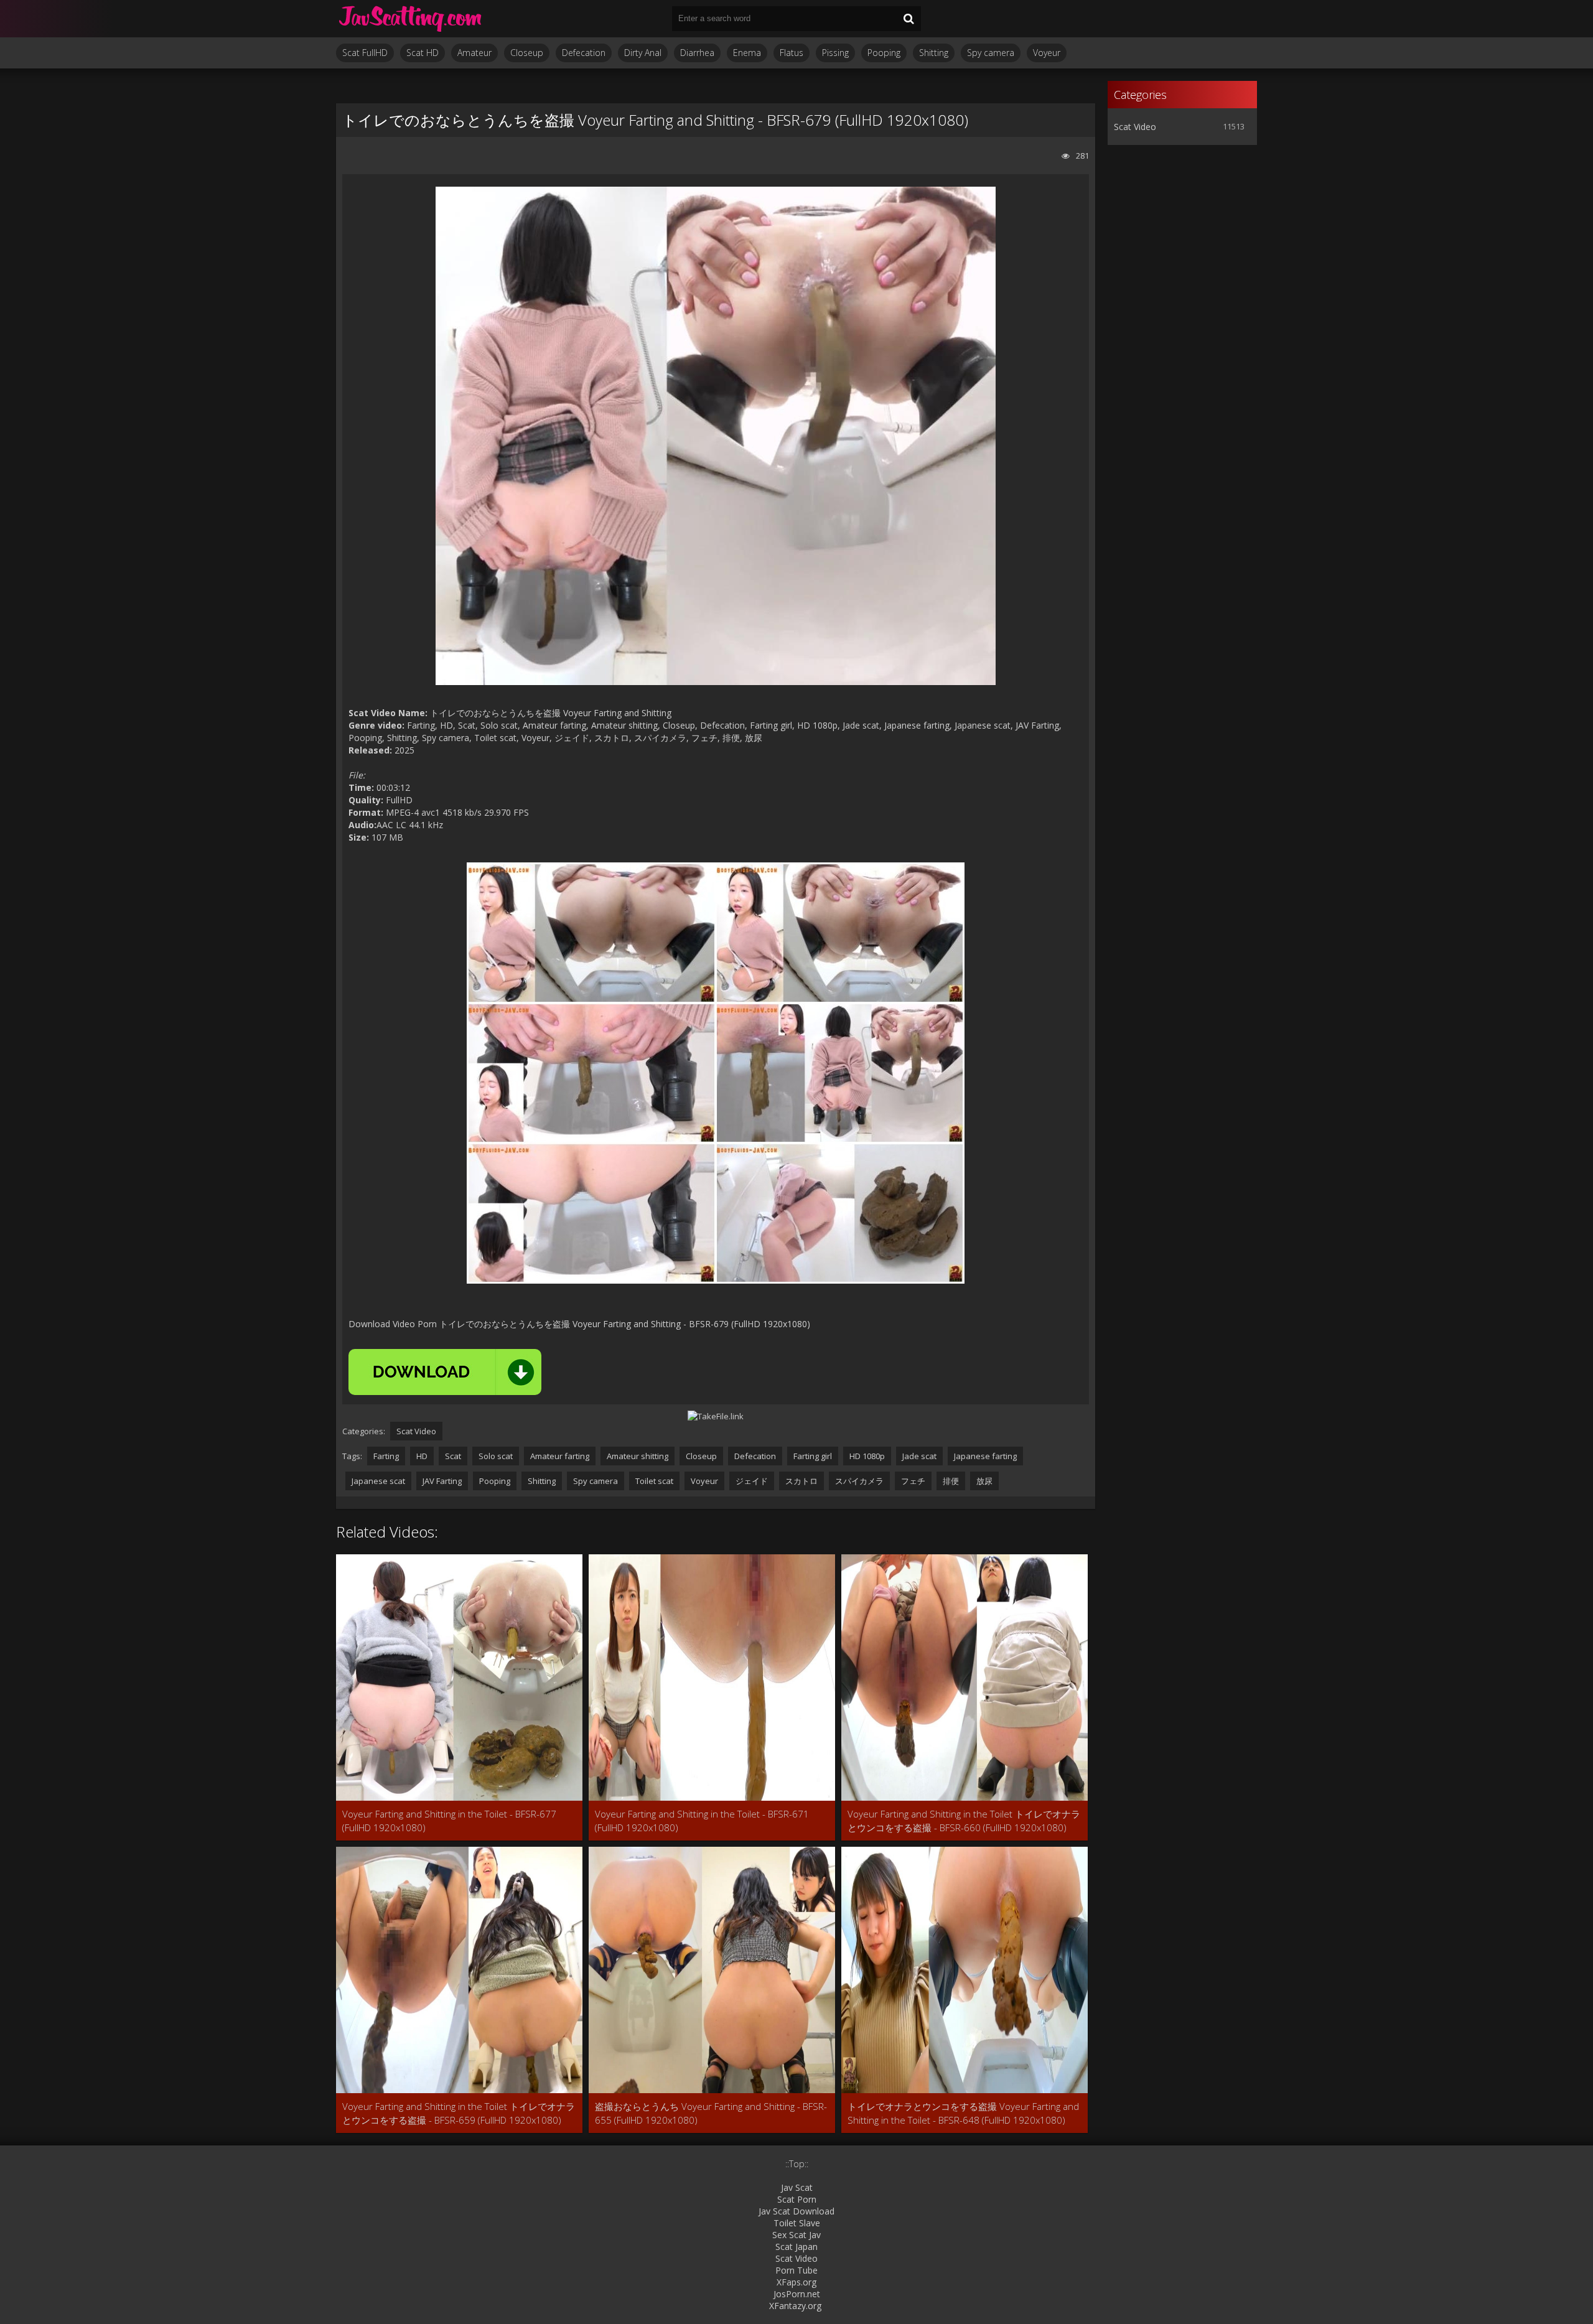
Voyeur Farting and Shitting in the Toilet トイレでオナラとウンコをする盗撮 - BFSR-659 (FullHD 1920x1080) (459, 2113)
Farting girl (813, 1456)
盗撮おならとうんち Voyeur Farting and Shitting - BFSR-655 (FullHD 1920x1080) (711, 2113)
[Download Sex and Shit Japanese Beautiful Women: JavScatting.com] (411, 19)
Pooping (884, 53)
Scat (453, 1456)
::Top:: (797, 2164)
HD (422, 1456)
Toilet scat (654, 1481)
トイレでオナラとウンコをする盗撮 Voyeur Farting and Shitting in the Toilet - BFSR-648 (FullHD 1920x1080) (963, 2113)
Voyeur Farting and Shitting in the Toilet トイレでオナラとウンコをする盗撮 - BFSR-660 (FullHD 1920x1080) (964, 1821)
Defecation (584, 53)
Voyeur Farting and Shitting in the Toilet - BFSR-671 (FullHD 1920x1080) (702, 1821)
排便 (951, 1481)
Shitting (934, 53)
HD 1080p (867, 1456)
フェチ (913, 1481)
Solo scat (496, 1456)
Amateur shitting (638, 1456)
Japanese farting (985, 1456)
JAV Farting (442, 1481)
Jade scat (919, 1456)
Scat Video (416, 1431)
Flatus (792, 53)
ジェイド (752, 1481)
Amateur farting (560, 1456)
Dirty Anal (643, 53)
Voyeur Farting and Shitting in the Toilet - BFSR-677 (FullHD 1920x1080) (449, 1821)
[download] (445, 1372)
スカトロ (801, 1481)
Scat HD (423, 53)
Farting (386, 1456)
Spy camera (991, 53)
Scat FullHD (365, 53)
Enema (747, 53)
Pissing (835, 53)
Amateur (474, 53)
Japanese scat (378, 1481)
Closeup (527, 53)
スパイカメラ (859, 1481)
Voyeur (1047, 53)
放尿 (984, 1481)
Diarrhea (697, 53)
